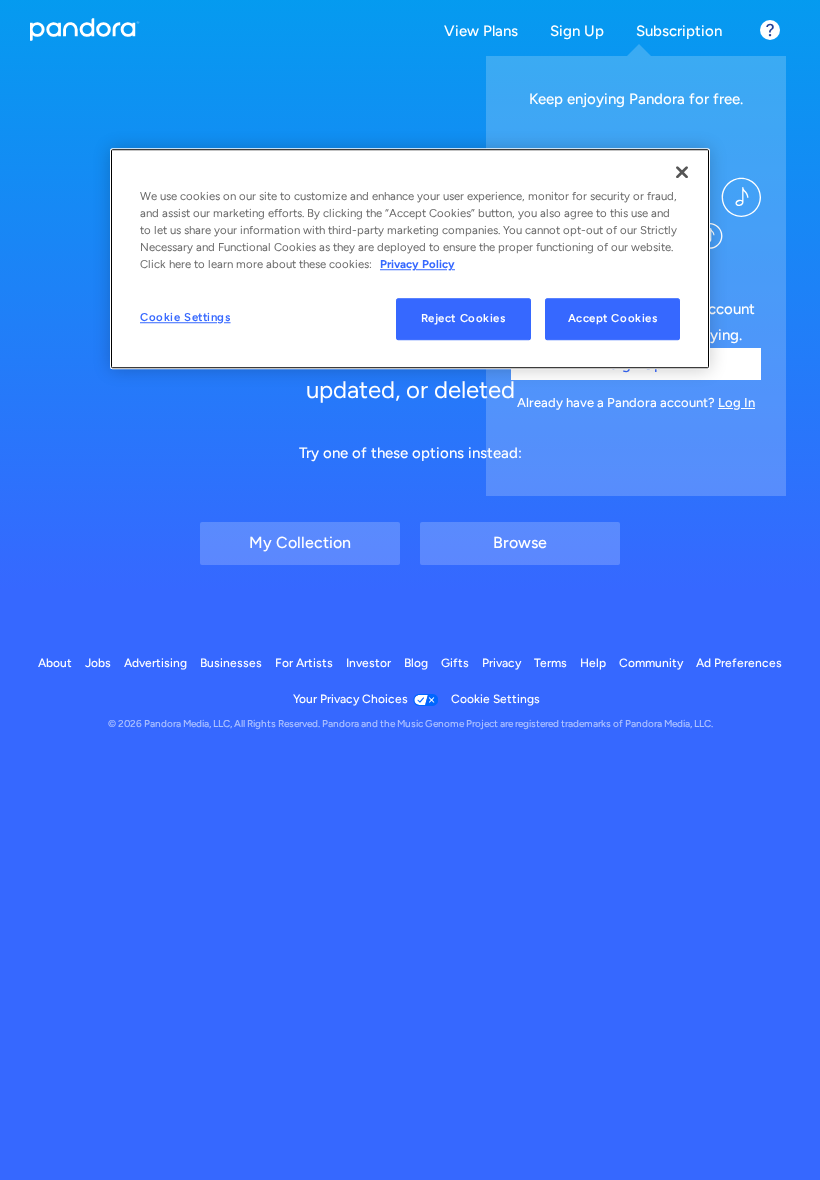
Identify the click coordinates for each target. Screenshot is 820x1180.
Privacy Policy (417, 264)
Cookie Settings (185, 318)
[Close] (682, 172)
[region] (410, 258)
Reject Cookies (463, 319)
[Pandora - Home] (85, 31)
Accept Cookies (613, 319)
